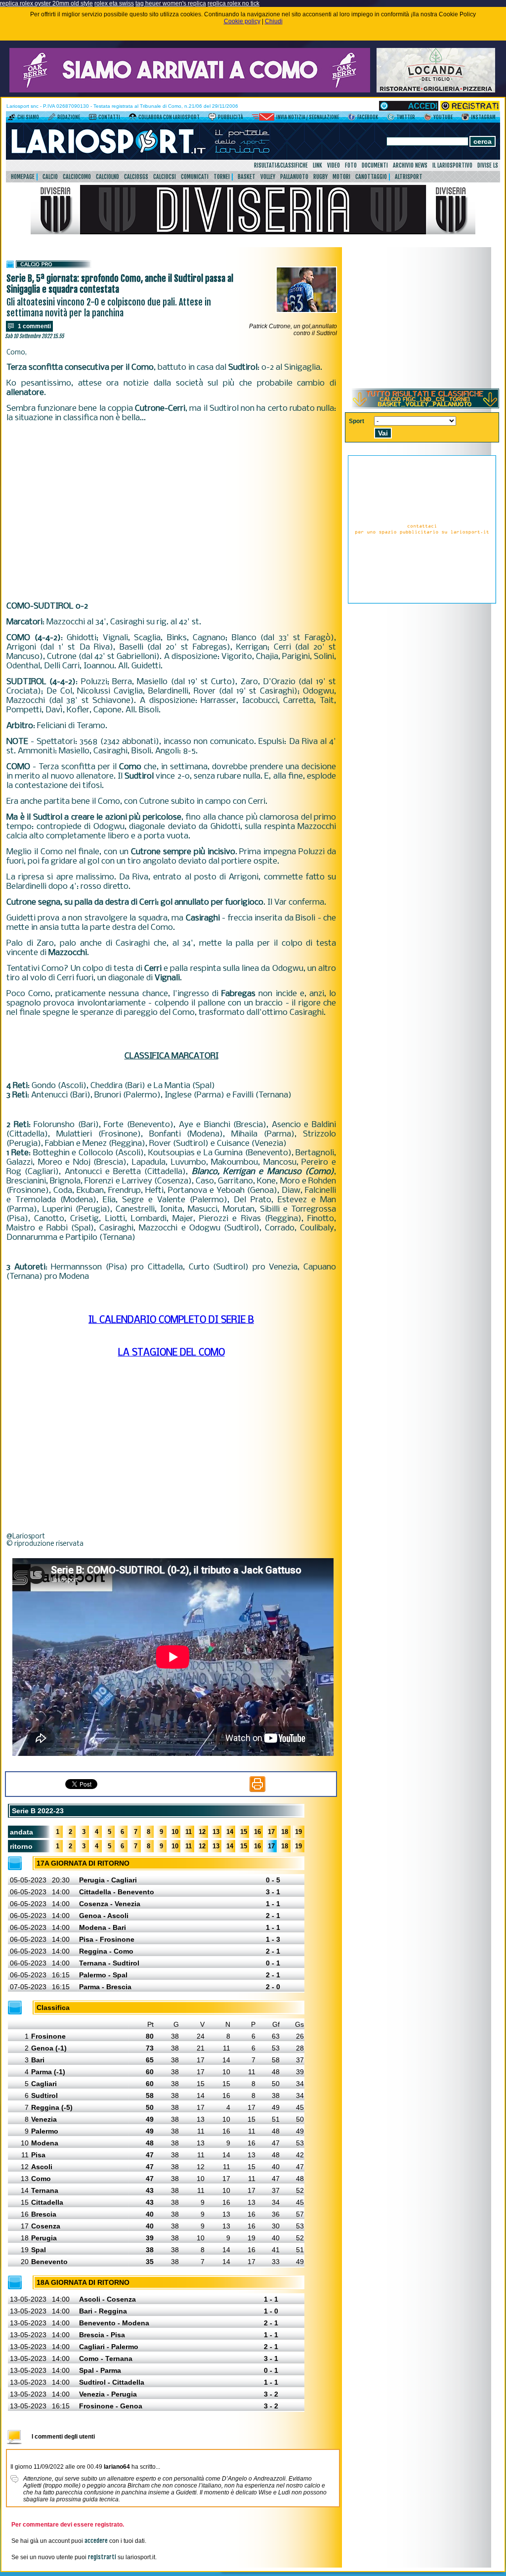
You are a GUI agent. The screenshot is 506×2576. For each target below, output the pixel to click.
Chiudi (274, 21)
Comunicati (195, 177)
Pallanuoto (294, 177)
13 (216, 1832)
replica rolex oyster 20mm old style (46, 3)
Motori (341, 177)
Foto (351, 165)
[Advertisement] (171, 512)
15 (244, 1832)
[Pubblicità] (212, 119)
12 (202, 1832)
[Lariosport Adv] (422, 602)
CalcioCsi (165, 177)
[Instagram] (465, 119)
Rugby (320, 177)
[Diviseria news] (253, 232)
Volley (268, 177)
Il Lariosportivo (452, 165)
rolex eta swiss (114, 3)
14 (230, 1832)
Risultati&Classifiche (281, 165)
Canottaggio (371, 177)
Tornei (222, 177)
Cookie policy (242, 21)
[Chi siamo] (12, 119)
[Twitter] (391, 119)
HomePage (23, 177)
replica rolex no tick (233, 3)
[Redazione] (52, 119)
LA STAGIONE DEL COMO (171, 1353)
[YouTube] (428, 119)
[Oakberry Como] (190, 90)
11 (189, 1832)
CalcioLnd (107, 177)
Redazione (69, 117)
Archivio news (410, 165)
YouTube (443, 117)
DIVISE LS (488, 165)
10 (175, 1832)
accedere (96, 2541)
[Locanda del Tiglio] (436, 90)
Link (317, 165)
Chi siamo (28, 117)
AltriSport (409, 177)
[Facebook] (352, 119)
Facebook (368, 117)
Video (334, 165)
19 (298, 1832)
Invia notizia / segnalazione (308, 117)
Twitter (406, 117)
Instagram (483, 117)
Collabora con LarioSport (169, 117)
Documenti (375, 165)
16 (257, 1832)
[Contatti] (93, 119)
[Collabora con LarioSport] (133, 119)
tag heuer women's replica (171, 3)
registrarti (102, 2557)
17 (271, 1832)
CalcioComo (77, 177)
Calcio (50, 177)
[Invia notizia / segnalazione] (263, 119)
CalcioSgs (136, 177)
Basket (247, 177)
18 (285, 1832)
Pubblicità (231, 117)
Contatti (109, 117)
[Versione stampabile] (257, 1790)
